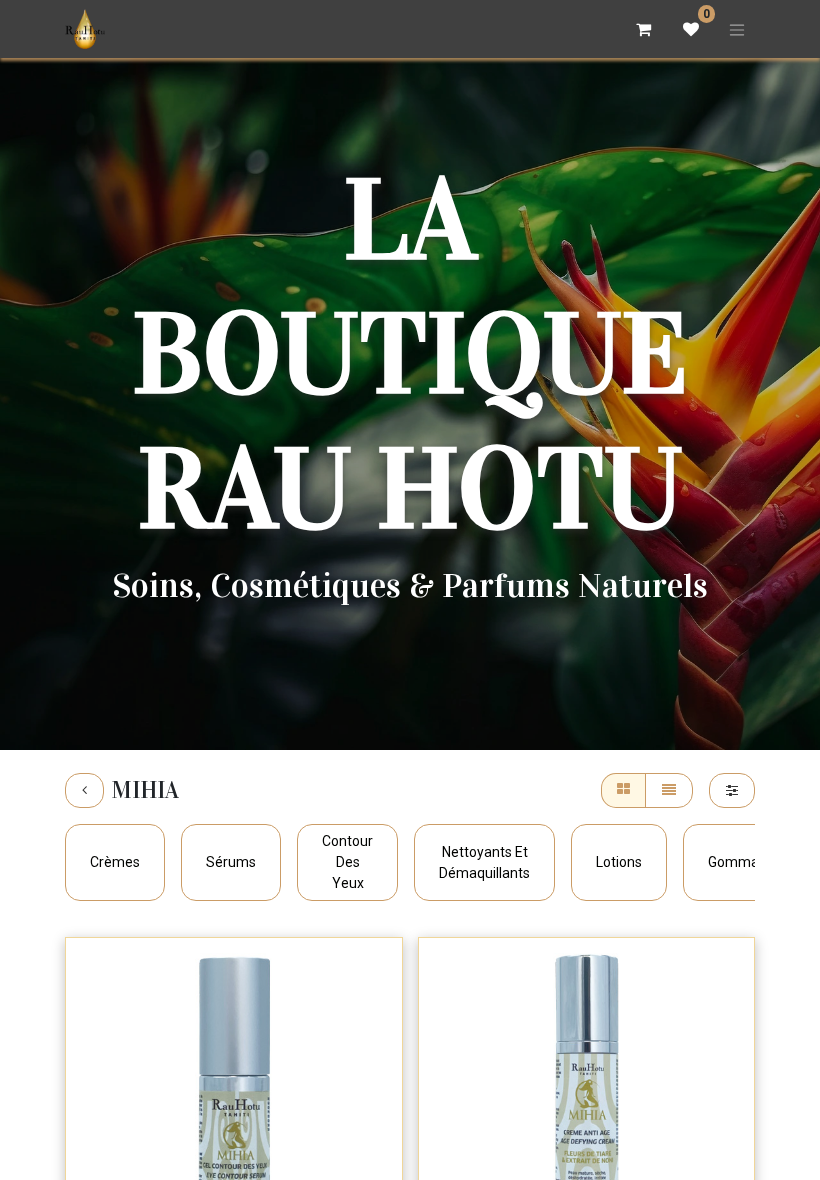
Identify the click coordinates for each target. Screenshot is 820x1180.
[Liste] (669, 790)
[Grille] (623, 790)
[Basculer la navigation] (737, 29)
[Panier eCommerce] (643, 29)
